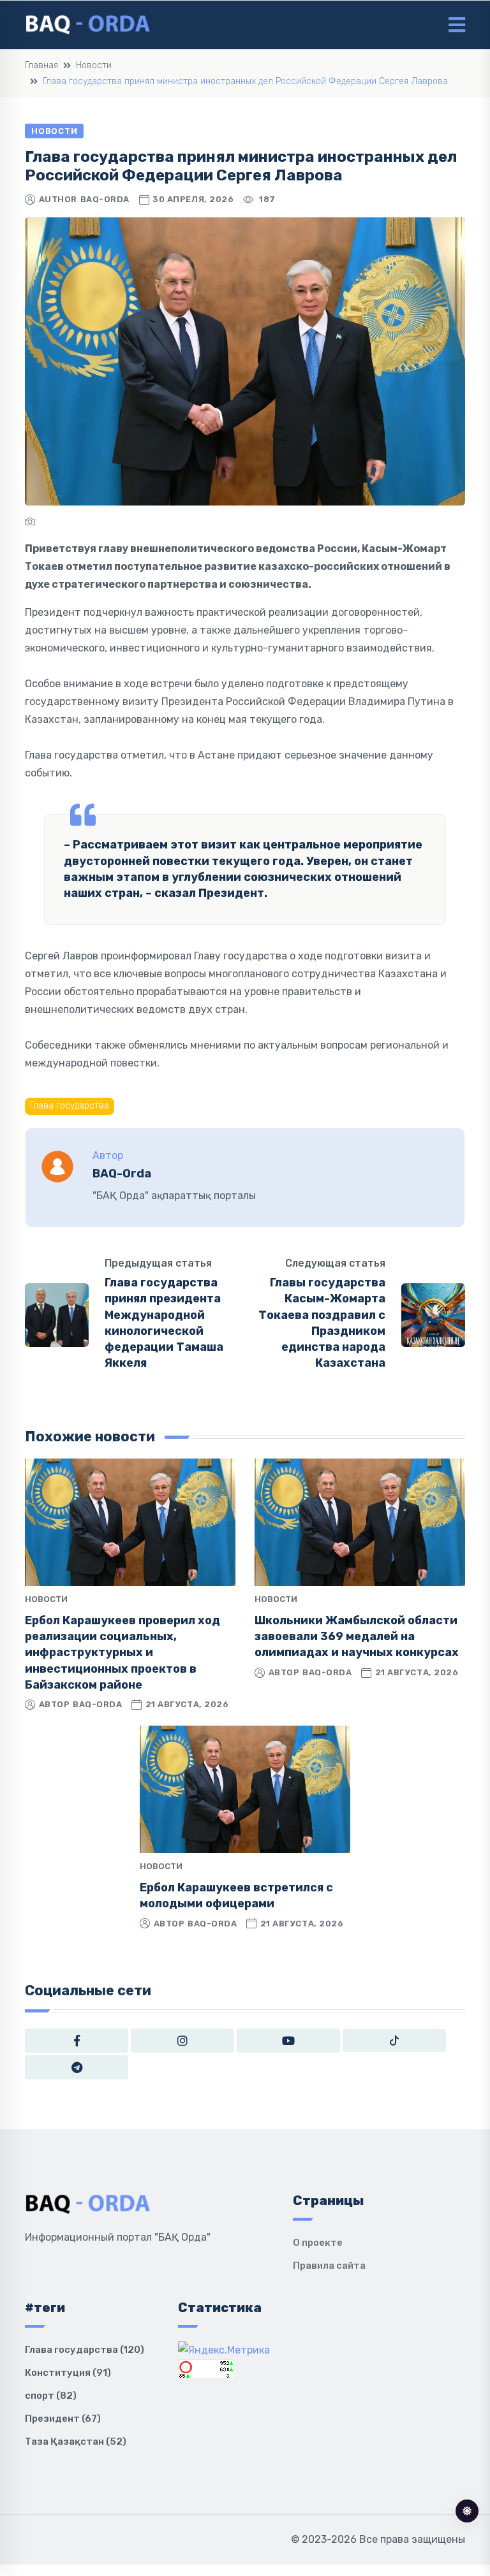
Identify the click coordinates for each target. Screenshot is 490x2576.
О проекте (318, 2243)
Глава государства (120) (85, 2350)
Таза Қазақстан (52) (76, 2441)
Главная (41, 65)
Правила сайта (329, 2266)
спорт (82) (51, 2396)
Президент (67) (63, 2419)
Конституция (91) (68, 2373)
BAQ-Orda (105, 199)
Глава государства (70, 1106)
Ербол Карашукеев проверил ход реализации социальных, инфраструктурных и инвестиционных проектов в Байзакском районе (122, 1653)
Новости (94, 65)
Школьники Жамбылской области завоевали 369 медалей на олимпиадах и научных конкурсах (357, 1636)
